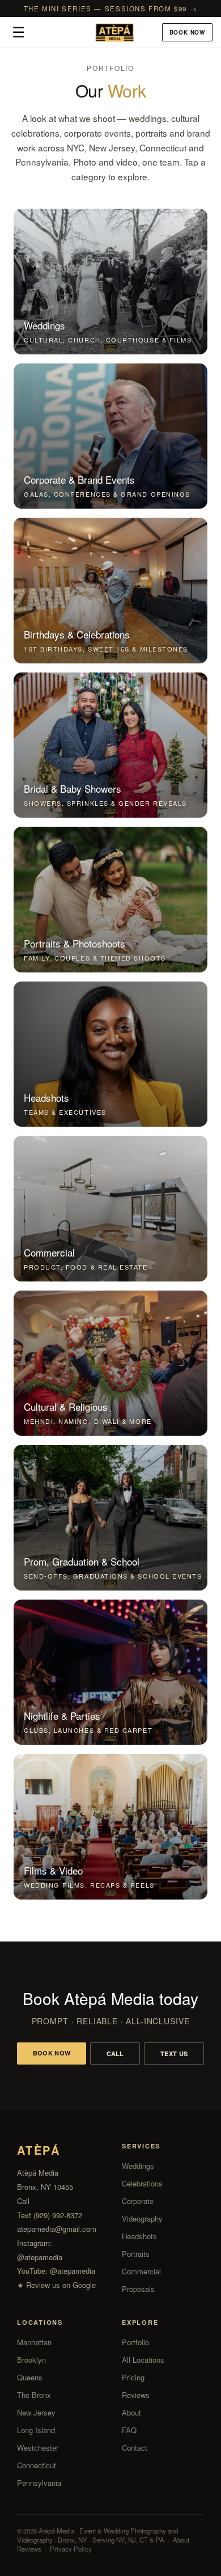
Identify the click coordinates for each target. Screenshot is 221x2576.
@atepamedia (40, 2257)
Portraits (136, 2254)
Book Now (187, 32)
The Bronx (34, 2395)
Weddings (138, 2166)
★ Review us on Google (56, 2285)
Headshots (139, 2236)
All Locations (143, 2360)
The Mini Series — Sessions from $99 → (111, 9)
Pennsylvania (39, 2483)
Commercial (141, 2271)
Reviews (136, 2395)
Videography (142, 2218)
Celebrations (142, 2183)
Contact (135, 2448)
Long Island (36, 2430)
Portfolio (135, 2342)
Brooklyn (31, 2360)
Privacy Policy (71, 2549)
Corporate (138, 2201)
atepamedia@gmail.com (57, 2229)
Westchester (38, 2448)
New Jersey (36, 2412)
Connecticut (37, 2465)
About (131, 2412)
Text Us (174, 2053)
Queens (30, 2377)
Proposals (138, 2289)
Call (115, 2053)
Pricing (133, 2377)
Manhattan (34, 2342)
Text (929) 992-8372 (50, 2215)
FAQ (129, 2430)
